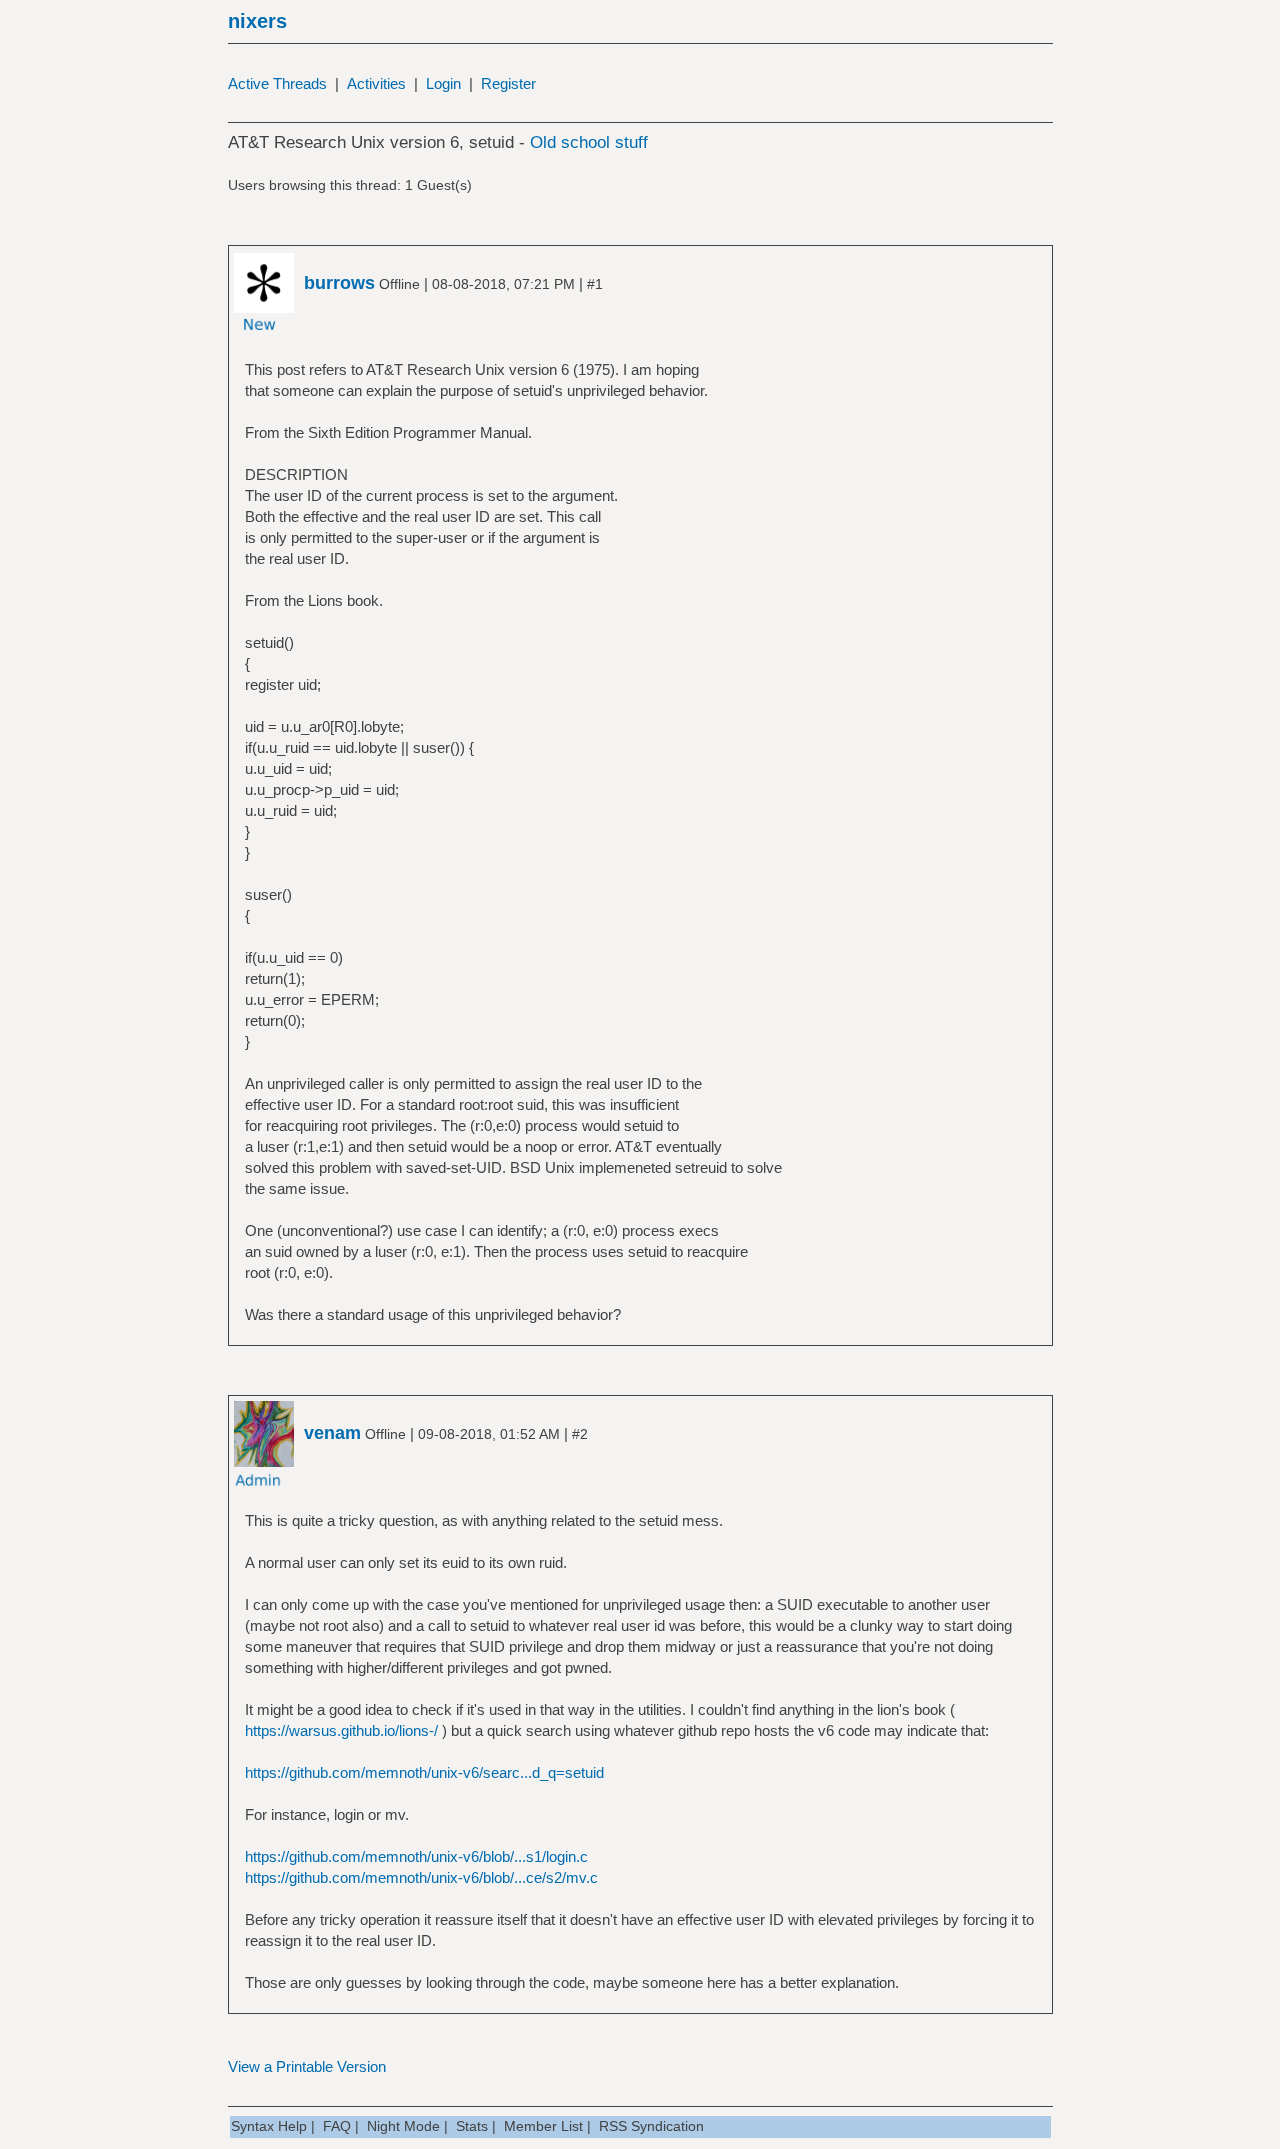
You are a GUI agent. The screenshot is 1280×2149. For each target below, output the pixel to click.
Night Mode (403, 2126)
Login (443, 83)
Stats (472, 2126)
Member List (543, 2126)
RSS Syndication (651, 2126)
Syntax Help (269, 2126)
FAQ (337, 2126)
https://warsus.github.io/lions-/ (341, 1730)
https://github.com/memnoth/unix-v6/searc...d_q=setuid (424, 1772)
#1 (595, 284)
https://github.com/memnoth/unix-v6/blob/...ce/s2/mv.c (421, 1877)
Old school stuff (589, 142)
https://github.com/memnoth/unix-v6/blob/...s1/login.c (416, 1856)
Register (508, 83)
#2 (580, 1434)
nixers (257, 21)
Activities (376, 83)
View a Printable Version (307, 2066)
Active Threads (277, 83)
